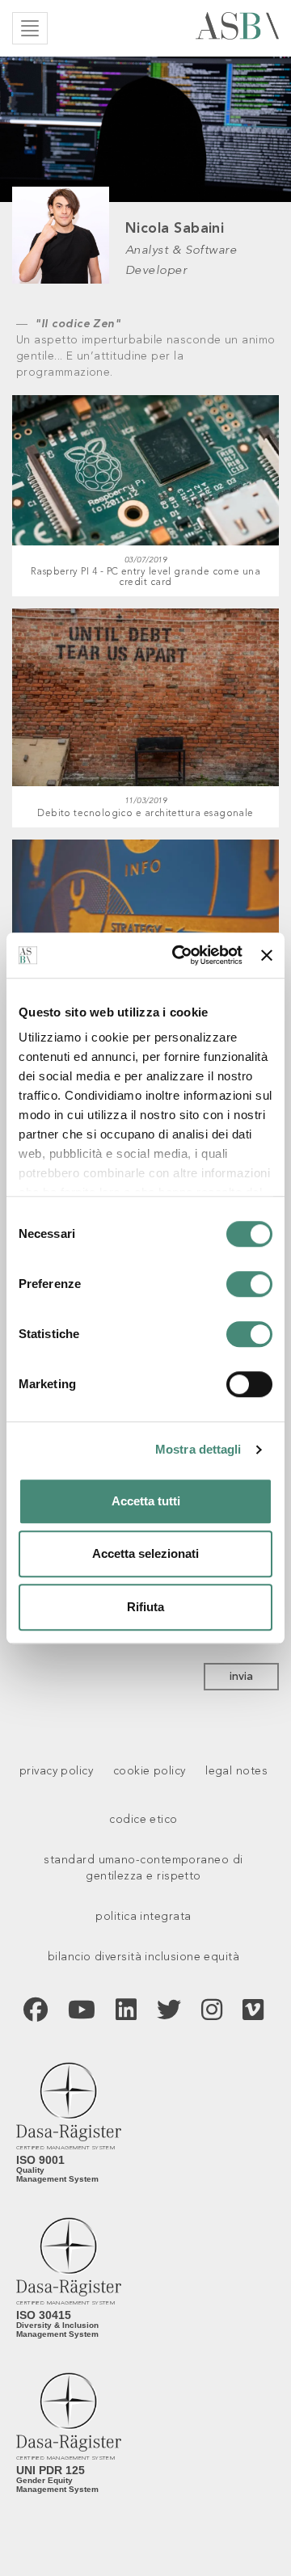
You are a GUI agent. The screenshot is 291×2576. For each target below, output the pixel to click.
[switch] (249, 1284)
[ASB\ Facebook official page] (36, 2014)
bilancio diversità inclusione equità (143, 1957)
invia (241, 1677)
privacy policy (56, 1771)
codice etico (143, 1820)
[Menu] (30, 28)
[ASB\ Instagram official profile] (212, 2014)
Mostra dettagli (198, 1449)
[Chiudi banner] (267, 955)
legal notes (236, 1771)
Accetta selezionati (145, 1553)
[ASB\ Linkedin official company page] (126, 2014)
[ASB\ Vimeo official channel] (253, 2014)
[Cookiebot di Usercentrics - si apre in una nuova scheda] (180, 955)
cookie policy (150, 1771)
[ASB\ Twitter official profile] (169, 2014)
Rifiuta (145, 1607)
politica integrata (143, 1917)
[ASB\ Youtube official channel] (82, 2014)
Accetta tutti (146, 1501)
